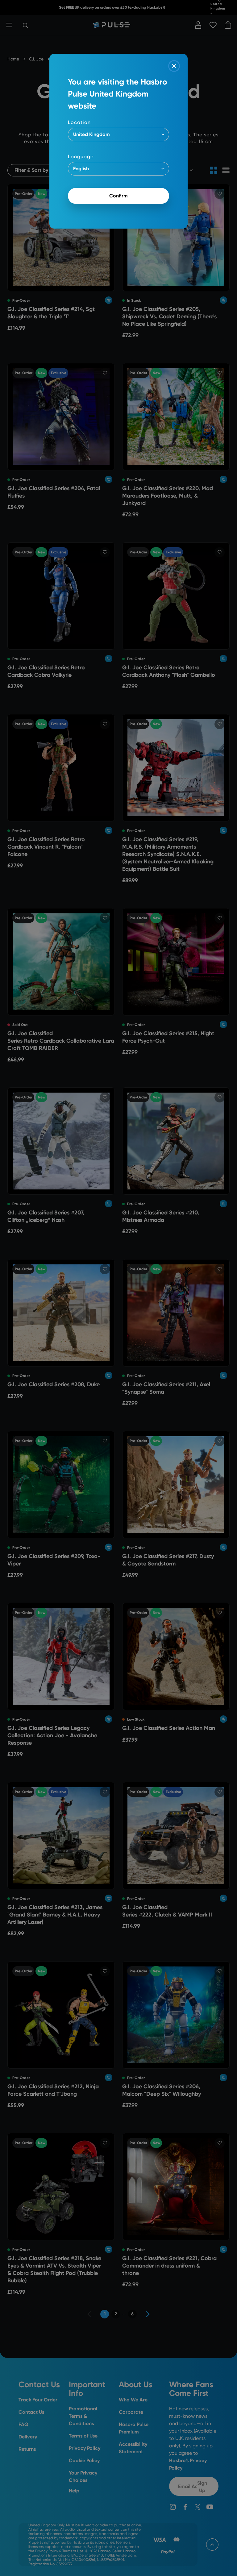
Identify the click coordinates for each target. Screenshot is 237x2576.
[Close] (174, 66)
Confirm (118, 196)
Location (79, 122)
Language (81, 157)
